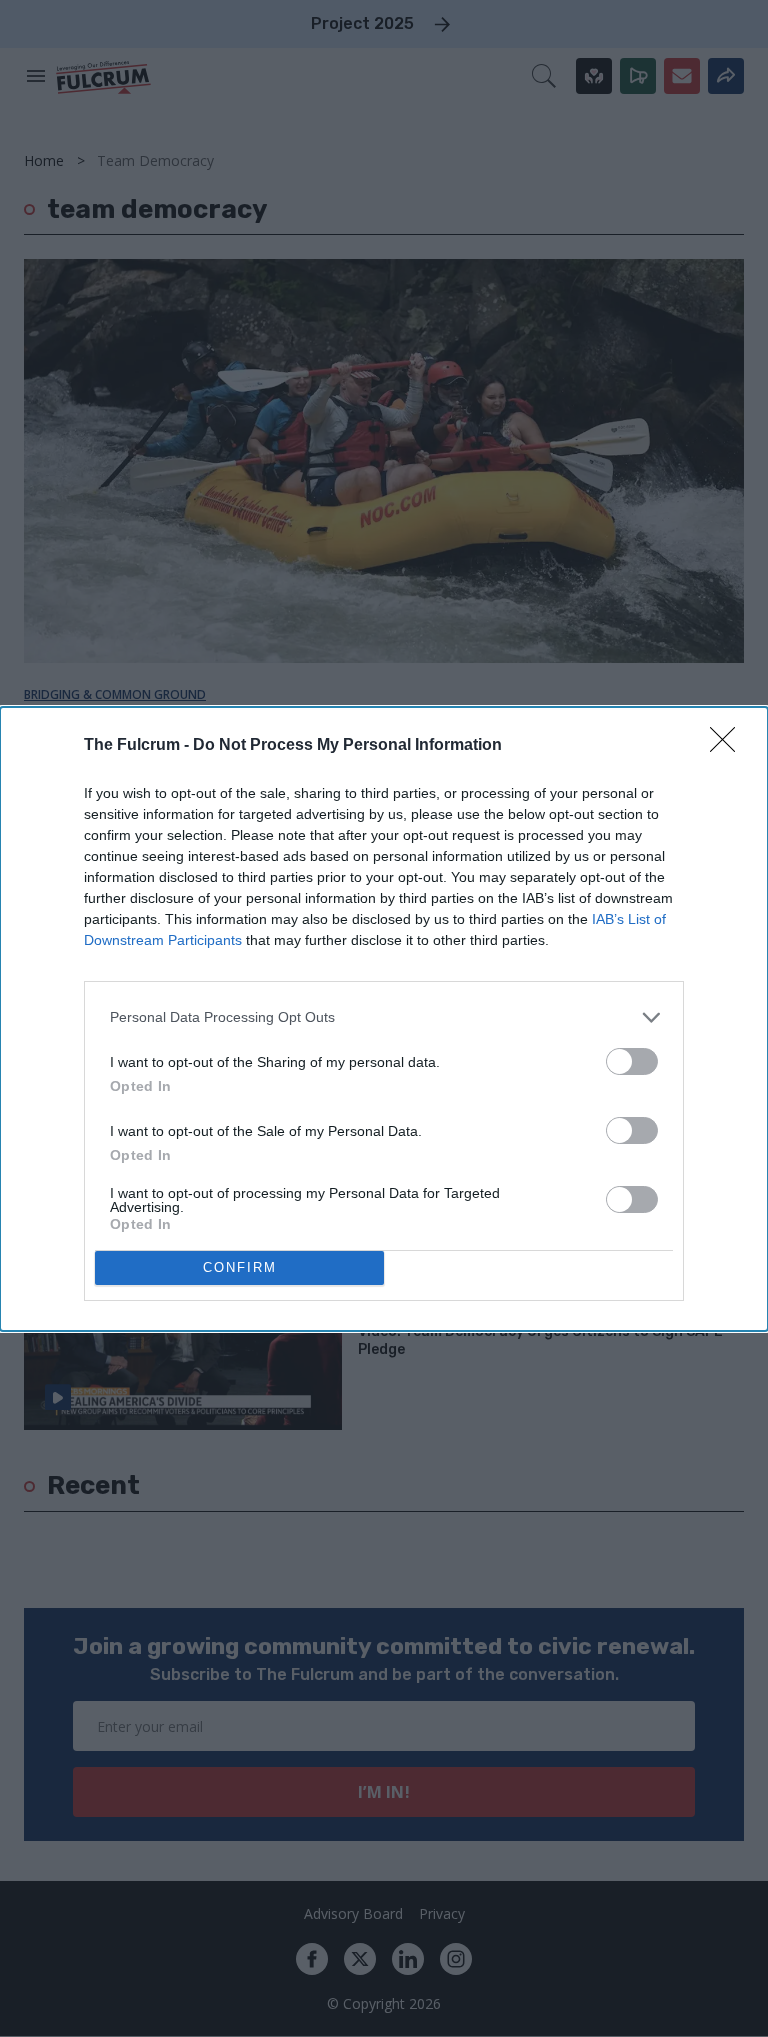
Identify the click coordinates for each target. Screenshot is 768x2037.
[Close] (729, 746)
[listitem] (384, 1017)
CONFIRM (240, 1267)
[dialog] (384, 1019)
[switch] (632, 1061)
